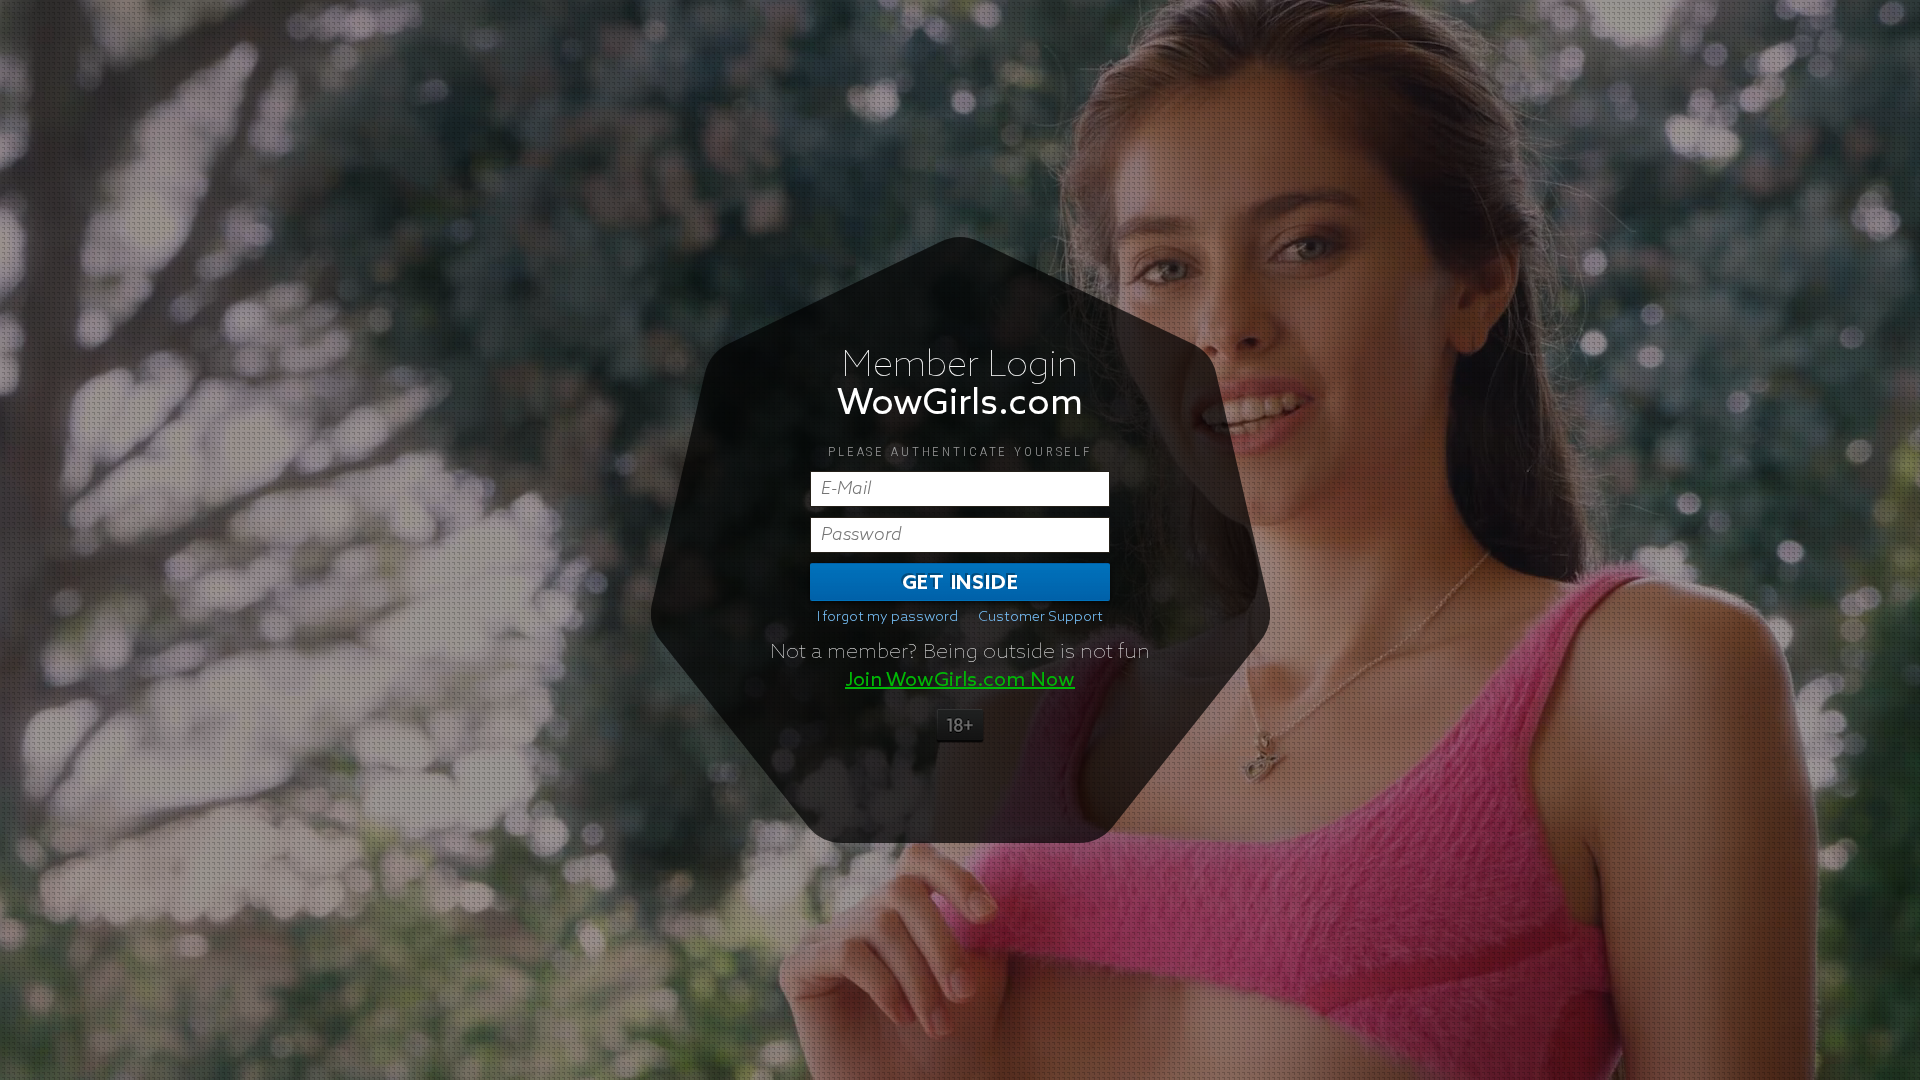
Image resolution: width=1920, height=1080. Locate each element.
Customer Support (1040, 617)
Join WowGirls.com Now (960, 680)
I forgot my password (887, 617)
